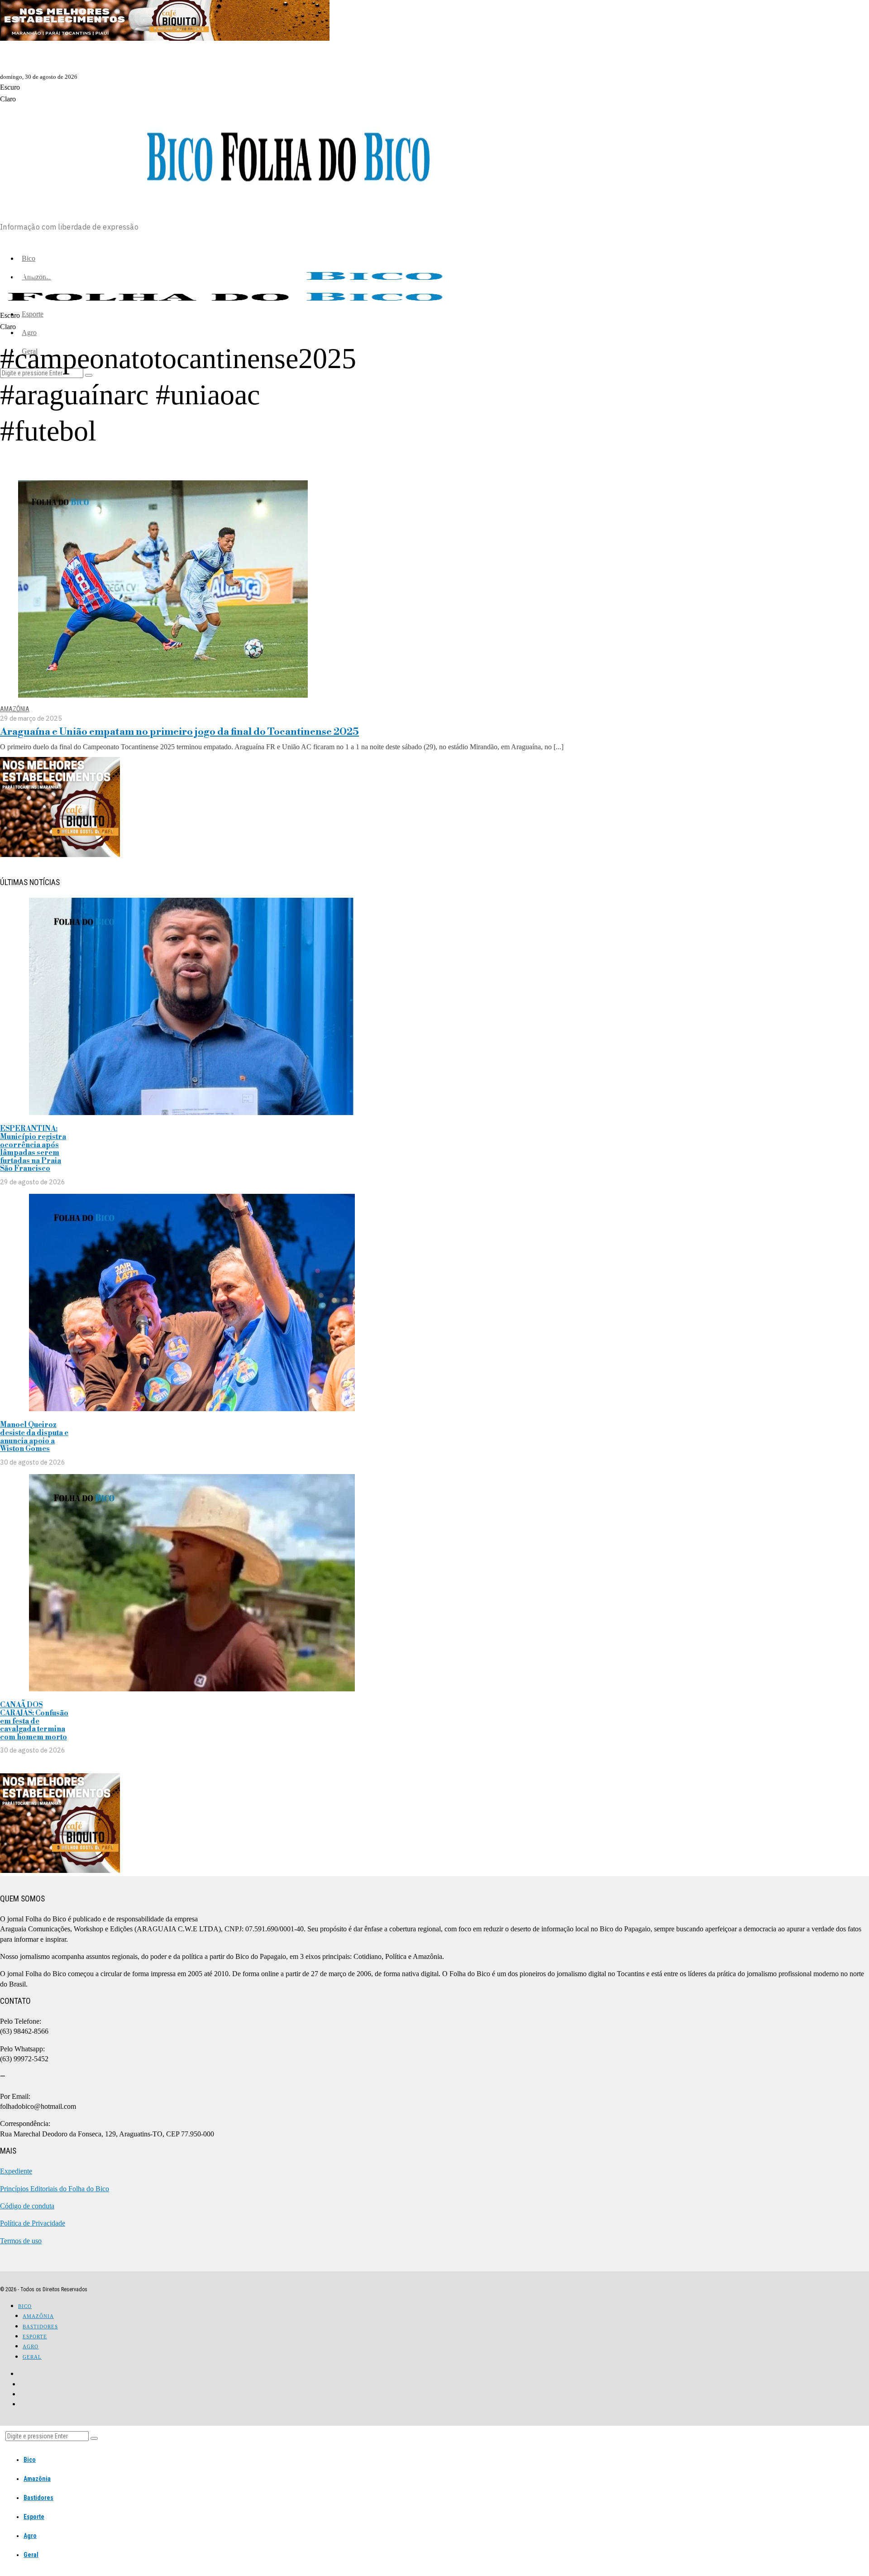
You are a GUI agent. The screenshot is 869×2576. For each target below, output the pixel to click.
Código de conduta (27, 2206)
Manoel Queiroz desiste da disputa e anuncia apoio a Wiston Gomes (34, 1437)
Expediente (16, 2171)
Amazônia (15, 709)
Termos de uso (21, 2241)
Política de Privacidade (33, 2223)
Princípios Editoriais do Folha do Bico (55, 2189)
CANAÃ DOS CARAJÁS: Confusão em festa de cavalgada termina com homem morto (34, 1721)
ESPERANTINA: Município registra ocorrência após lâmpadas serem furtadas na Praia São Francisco (33, 1149)
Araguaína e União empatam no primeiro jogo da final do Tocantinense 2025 (179, 732)
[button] (94, 2438)
